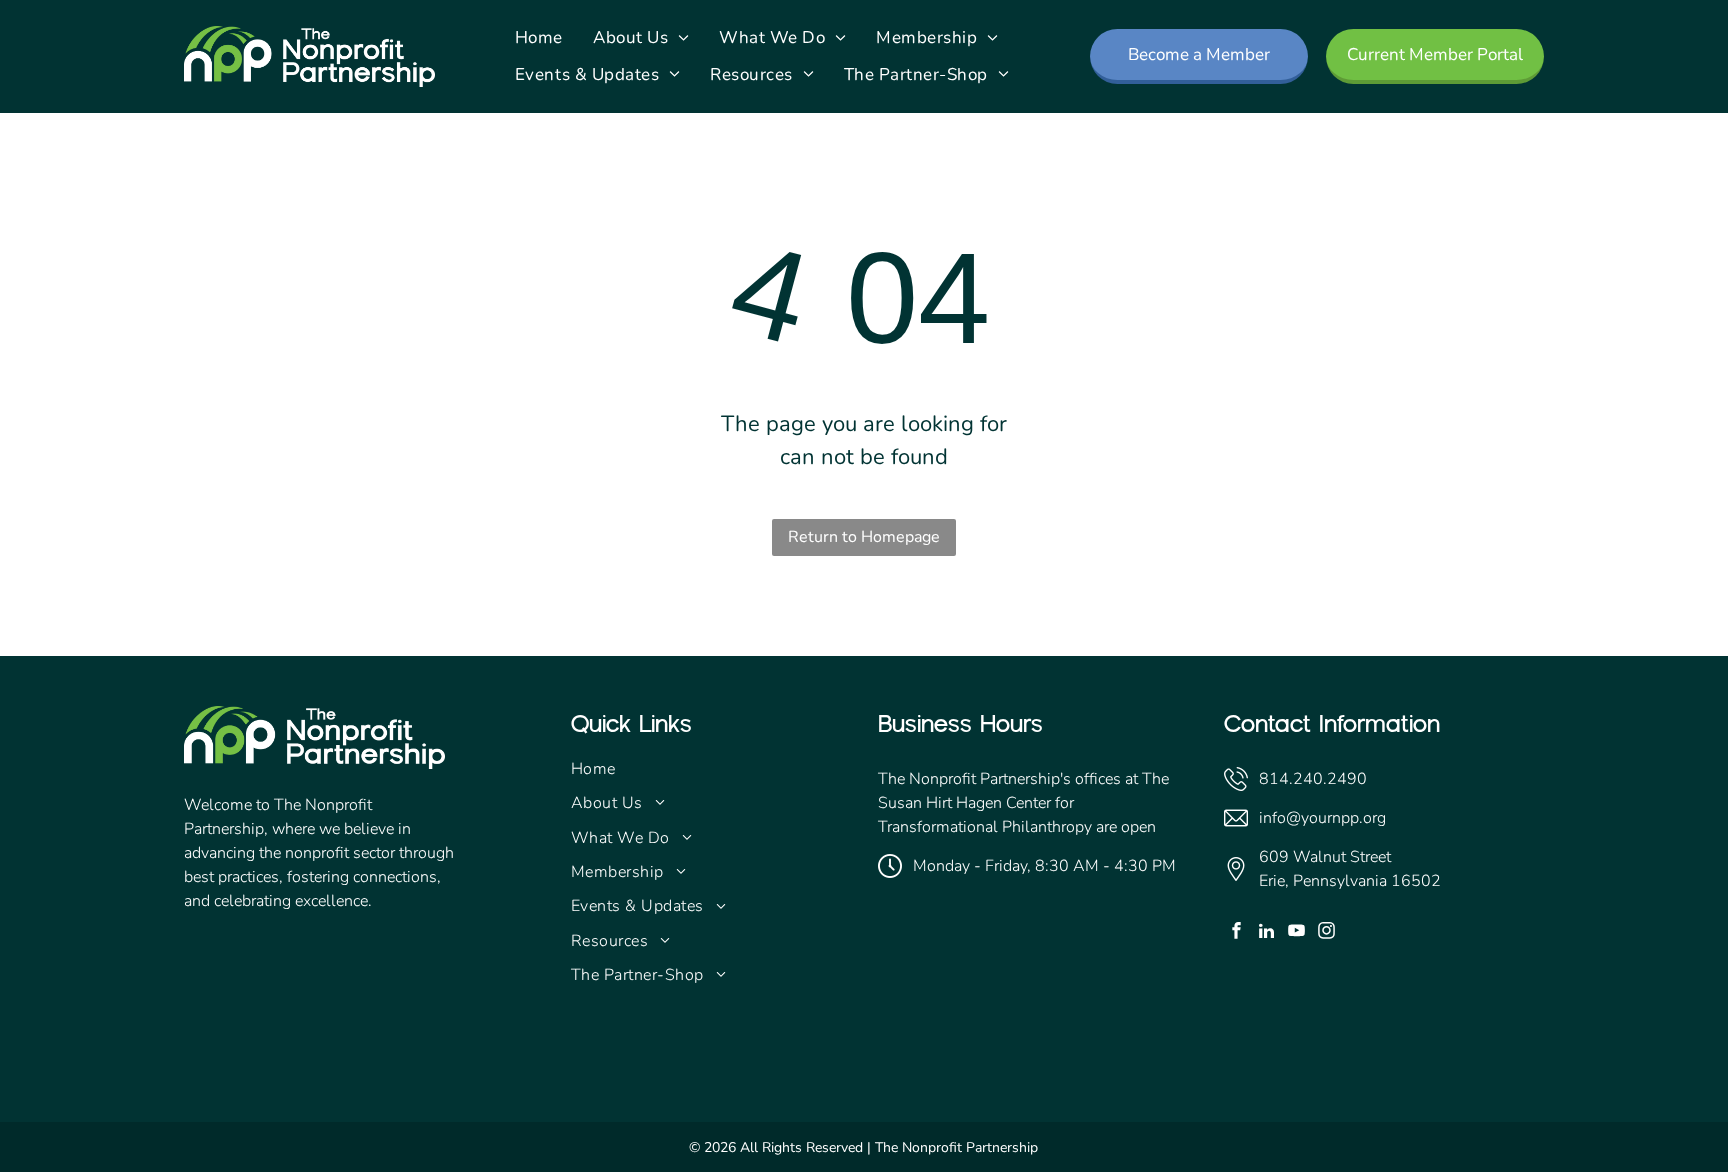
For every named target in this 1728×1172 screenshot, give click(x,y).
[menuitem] (539, 38)
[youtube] (1296, 933)
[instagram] (1326, 933)
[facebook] (1236, 933)
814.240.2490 (1313, 779)
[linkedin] (1266, 933)
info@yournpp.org (1322, 818)
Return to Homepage (864, 537)
